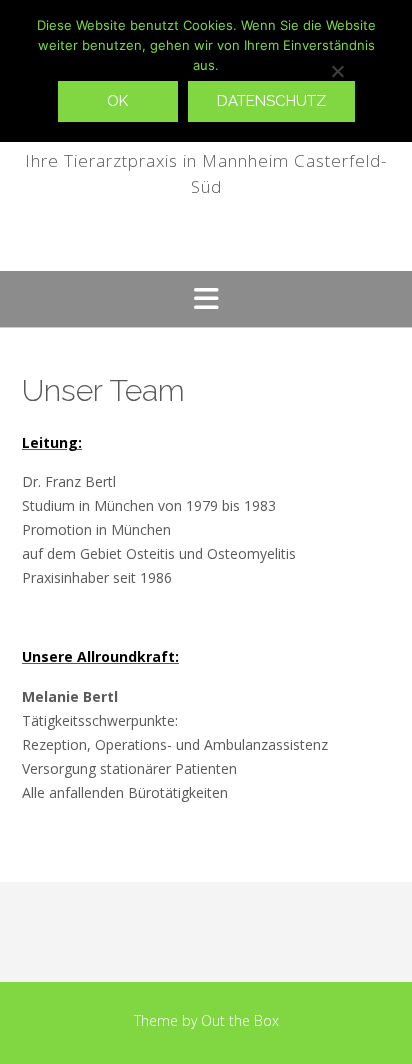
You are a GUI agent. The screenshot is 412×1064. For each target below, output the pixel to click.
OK (117, 101)
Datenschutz (271, 101)
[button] (206, 299)
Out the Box (240, 1020)
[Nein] (337, 71)
